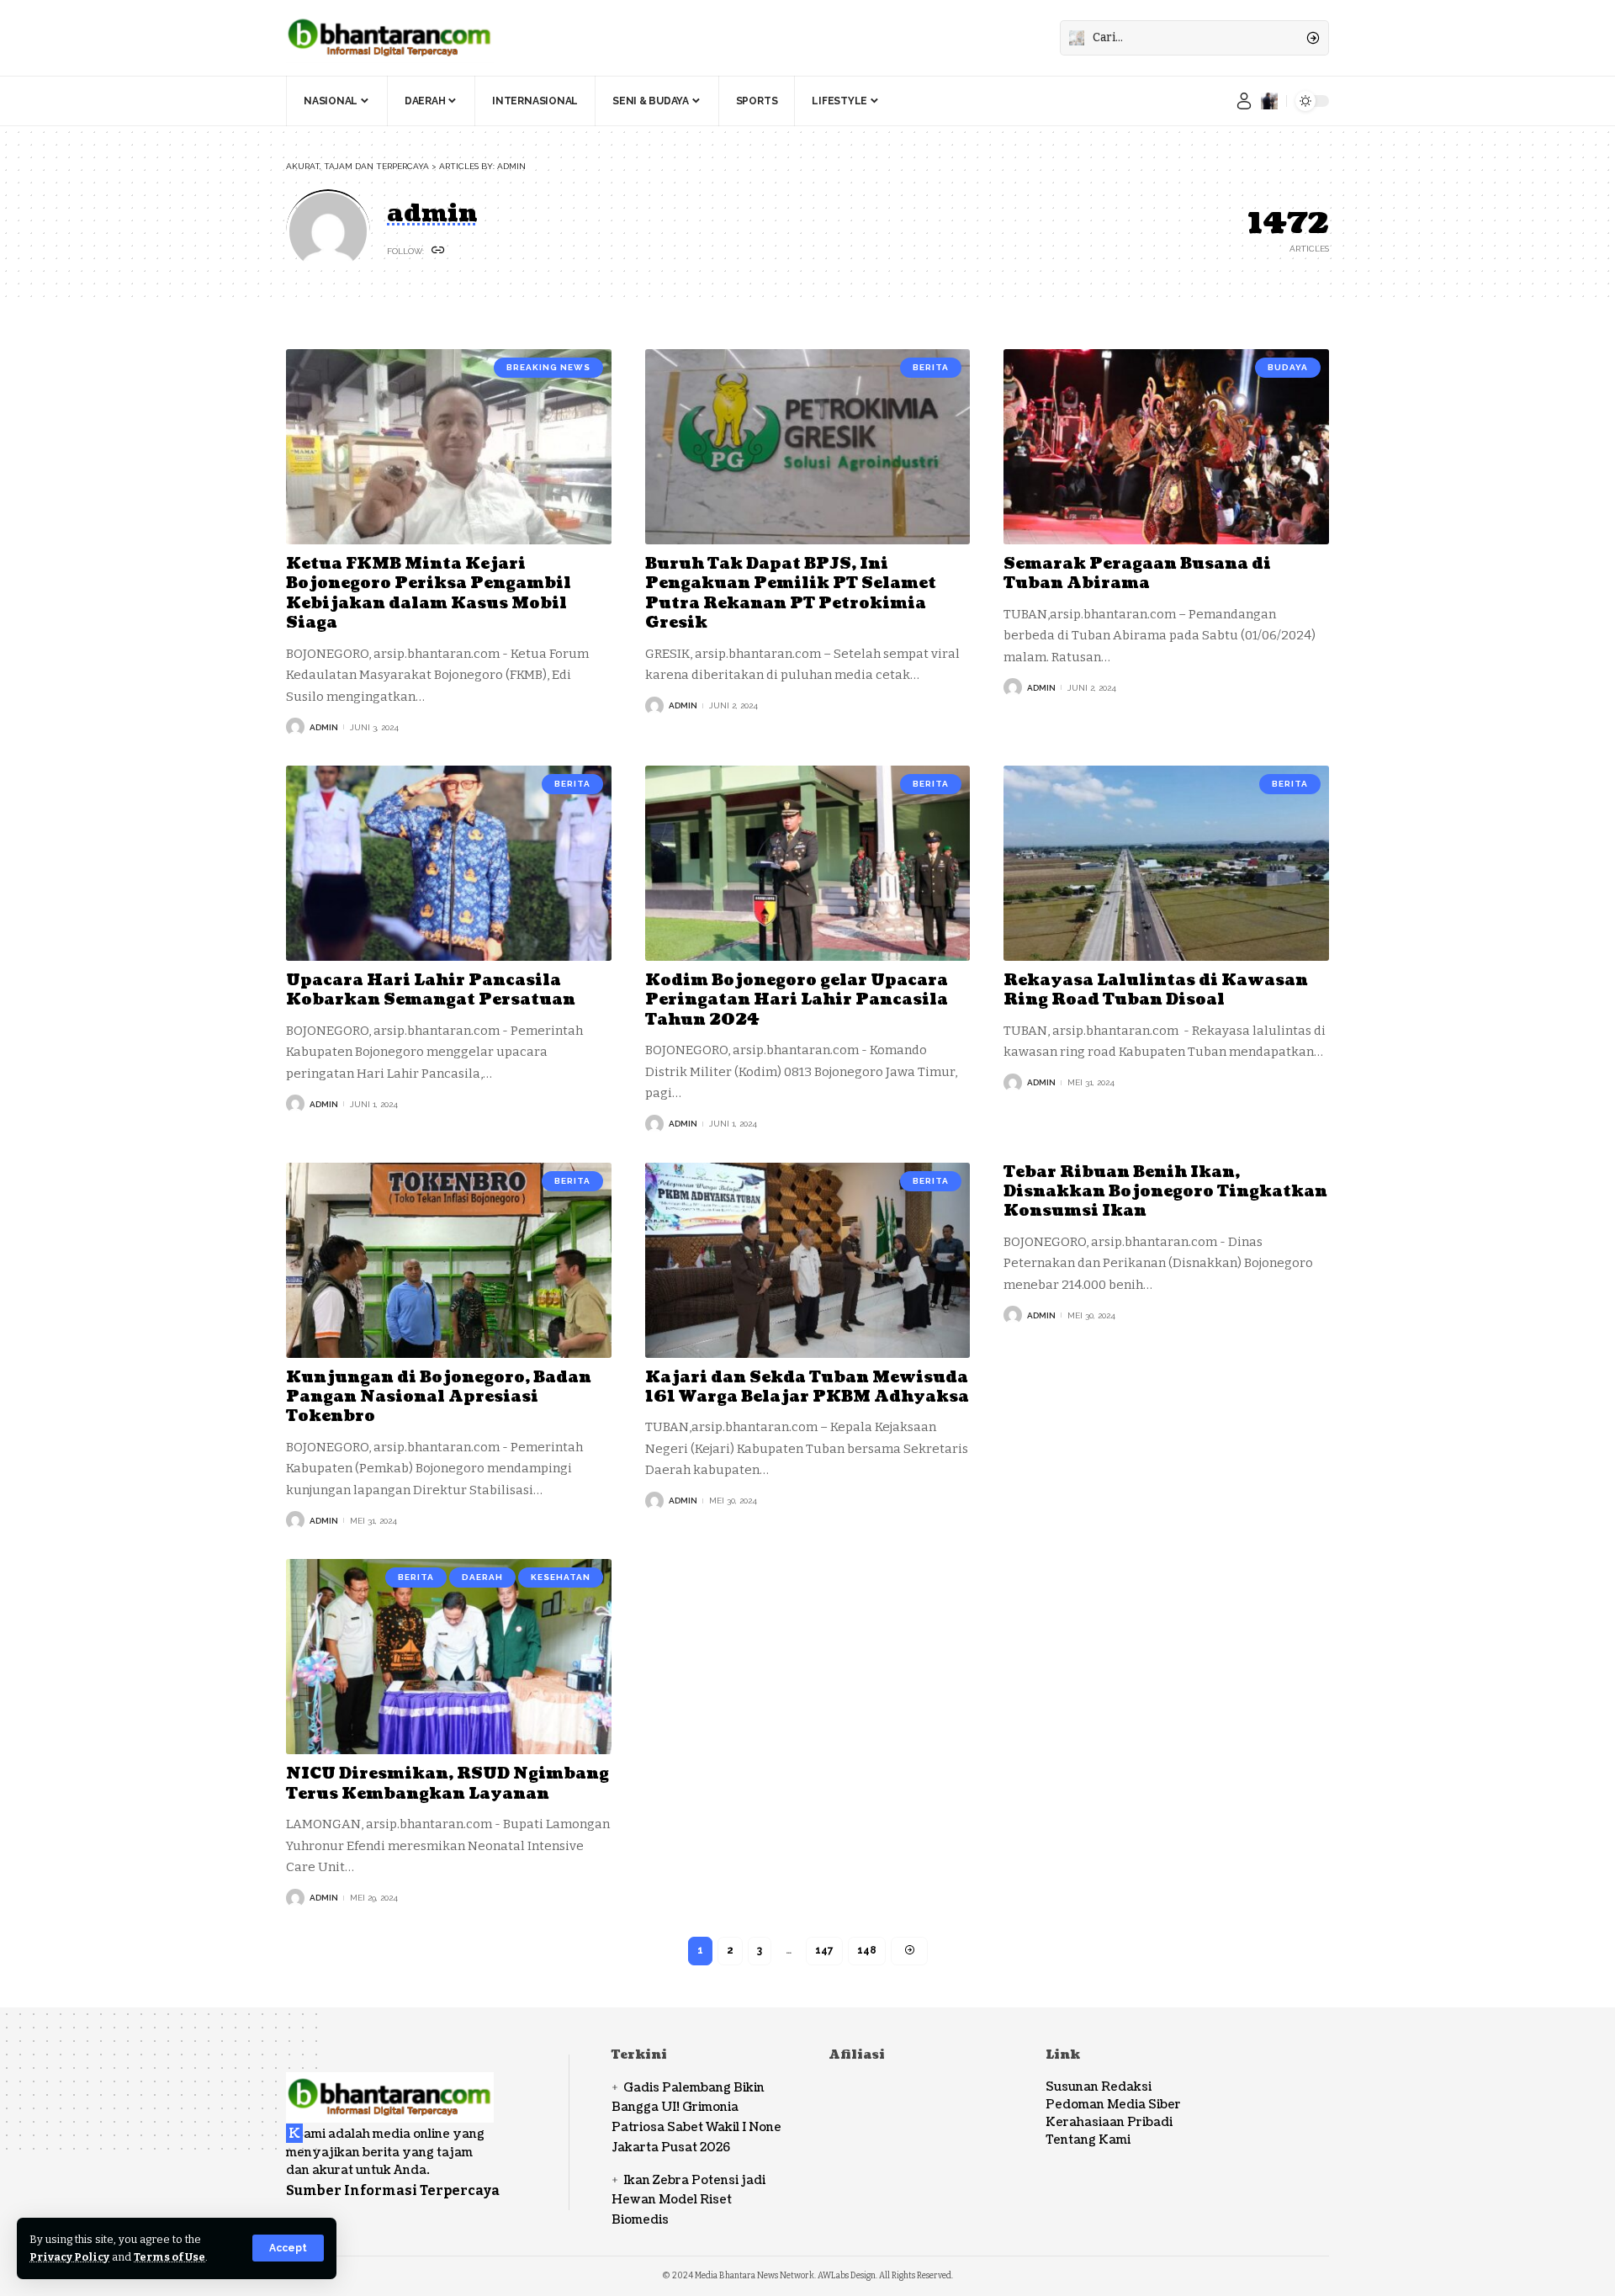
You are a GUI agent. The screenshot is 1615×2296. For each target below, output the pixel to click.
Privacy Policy (69, 2257)
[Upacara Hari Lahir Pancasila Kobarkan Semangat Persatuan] (449, 863)
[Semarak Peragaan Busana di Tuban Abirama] (1166, 447)
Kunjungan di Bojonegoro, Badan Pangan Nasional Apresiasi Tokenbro (439, 1397)
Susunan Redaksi (1099, 2087)
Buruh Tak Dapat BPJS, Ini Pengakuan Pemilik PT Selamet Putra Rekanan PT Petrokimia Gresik (791, 594)
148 (867, 1950)
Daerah (482, 1577)
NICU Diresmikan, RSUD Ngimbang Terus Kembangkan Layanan (447, 1784)
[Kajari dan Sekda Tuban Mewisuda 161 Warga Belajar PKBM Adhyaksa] (808, 1260)
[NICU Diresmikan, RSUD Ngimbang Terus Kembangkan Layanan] (449, 1657)
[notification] (1269, 101)
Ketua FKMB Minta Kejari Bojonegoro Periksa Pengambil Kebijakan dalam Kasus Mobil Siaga (429, 594)
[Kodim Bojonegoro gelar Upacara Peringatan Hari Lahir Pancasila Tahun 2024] (808, 863)
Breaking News (548, 367)
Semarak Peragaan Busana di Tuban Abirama (1137, 574)
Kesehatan (561, 1577)
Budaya (1288, 367)
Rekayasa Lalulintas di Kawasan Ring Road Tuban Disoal (1156, 990)
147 (824, 1950)
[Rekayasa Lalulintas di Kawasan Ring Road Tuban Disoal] (1166, 863)
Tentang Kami (1088, 2140)
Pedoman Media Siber (1113, 2105)
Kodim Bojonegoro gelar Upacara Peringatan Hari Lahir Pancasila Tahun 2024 (797, 1000)
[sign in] (1244, 101)
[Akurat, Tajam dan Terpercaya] (390, 38)
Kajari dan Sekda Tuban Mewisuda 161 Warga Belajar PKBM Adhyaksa (807, 1387)
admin (324, 727)
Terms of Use (169, 2257)
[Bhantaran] (390, 2086)
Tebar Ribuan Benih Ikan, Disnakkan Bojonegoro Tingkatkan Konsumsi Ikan (1165, 1192)
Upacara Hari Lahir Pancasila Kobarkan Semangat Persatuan (431, 990)
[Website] (438, 251)
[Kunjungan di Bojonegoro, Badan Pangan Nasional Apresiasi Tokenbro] (449, 1260)
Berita (931, 367)
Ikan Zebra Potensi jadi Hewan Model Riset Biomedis (688, 2201)
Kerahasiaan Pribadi (1109, 2122)
